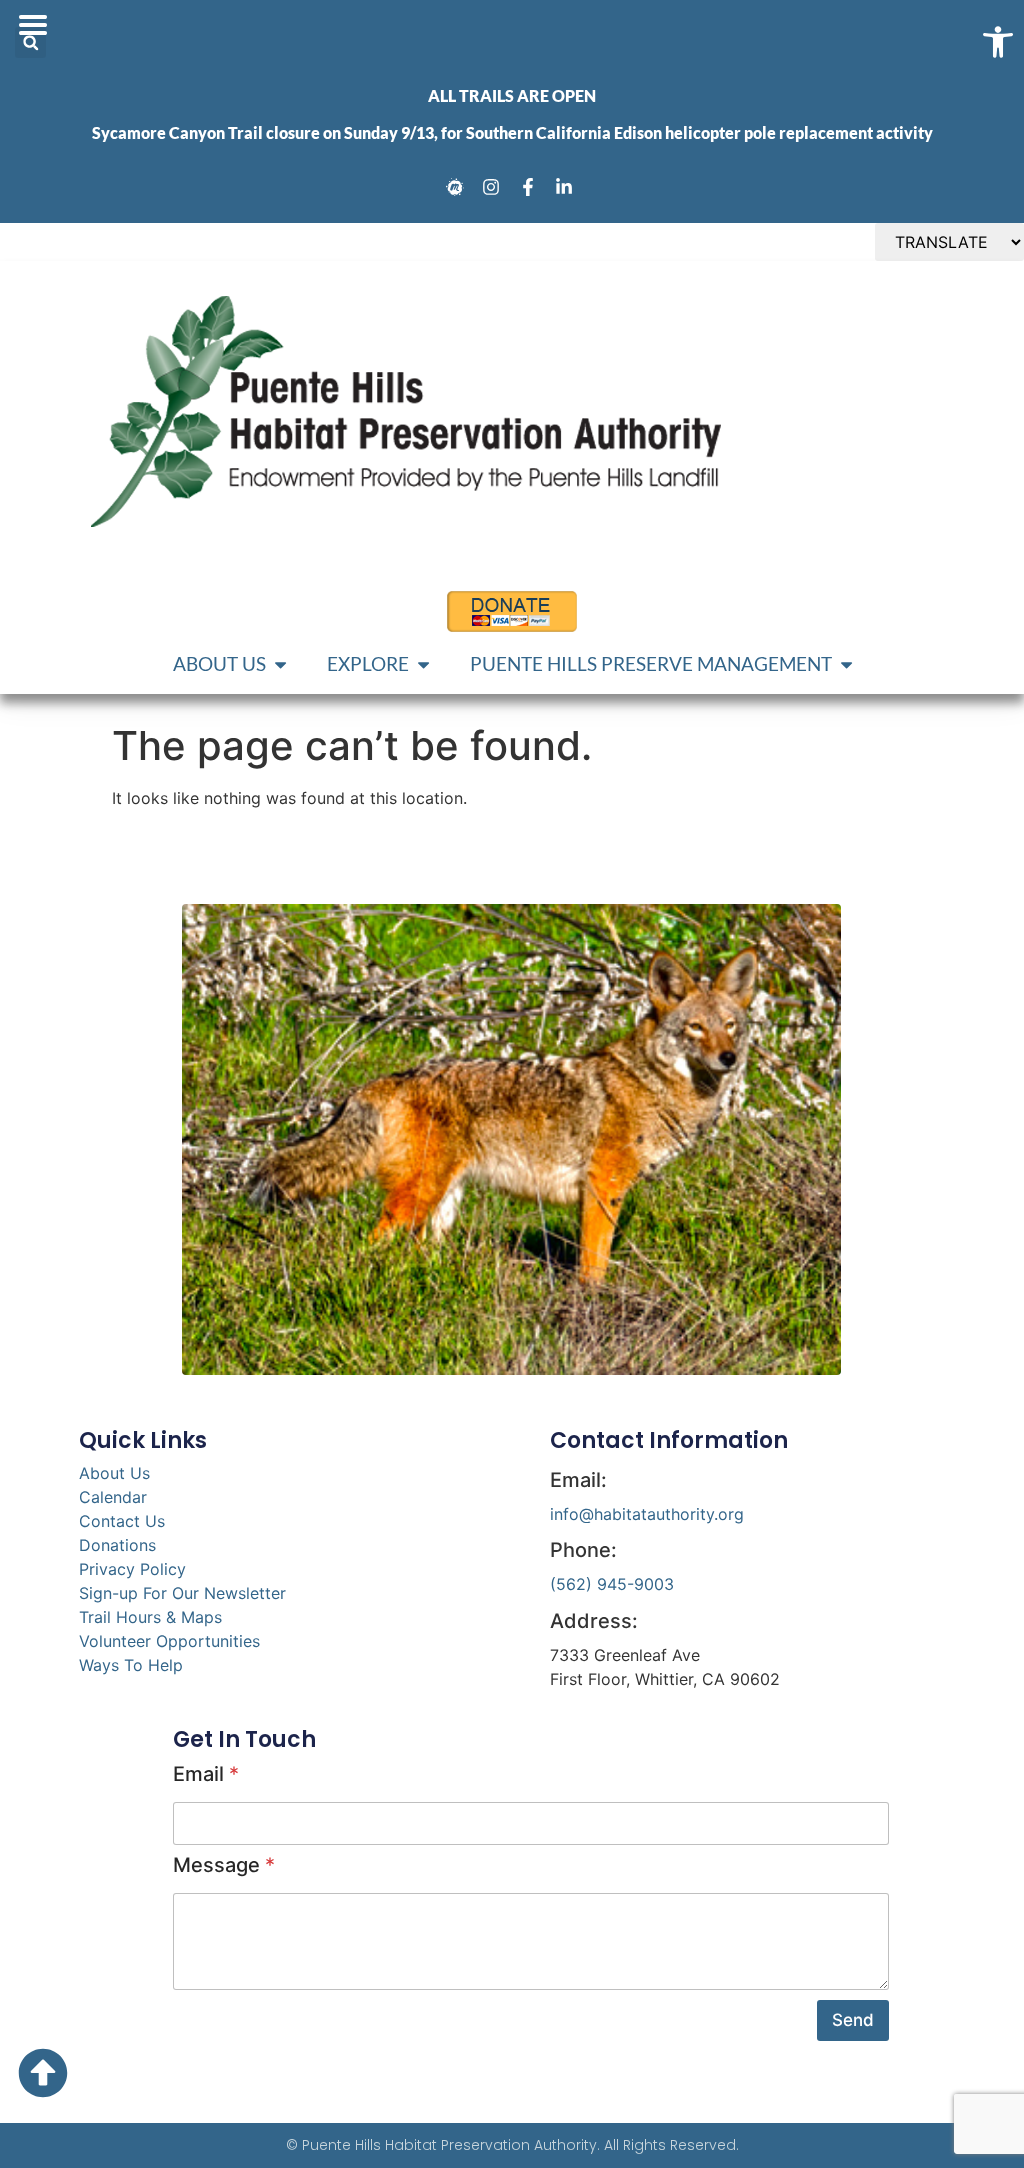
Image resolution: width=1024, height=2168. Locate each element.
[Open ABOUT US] (280, 664)
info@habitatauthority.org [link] (647, 1514)
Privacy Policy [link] (132, 1569)
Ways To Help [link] (131, 1665)
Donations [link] (117, 1545)
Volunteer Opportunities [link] (169, 1641)
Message (224, 1865)
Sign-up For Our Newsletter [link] (182, 1593)
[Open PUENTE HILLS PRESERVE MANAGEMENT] (846, 664)
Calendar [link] (113, 1497)
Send (853, 2020)
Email (206, 1774)
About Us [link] (114, 1473)
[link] (458, 187)
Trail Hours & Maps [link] (150, 1617)
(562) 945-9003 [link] (612, 1584)
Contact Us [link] (122, 1521)
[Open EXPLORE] (423, 664)
